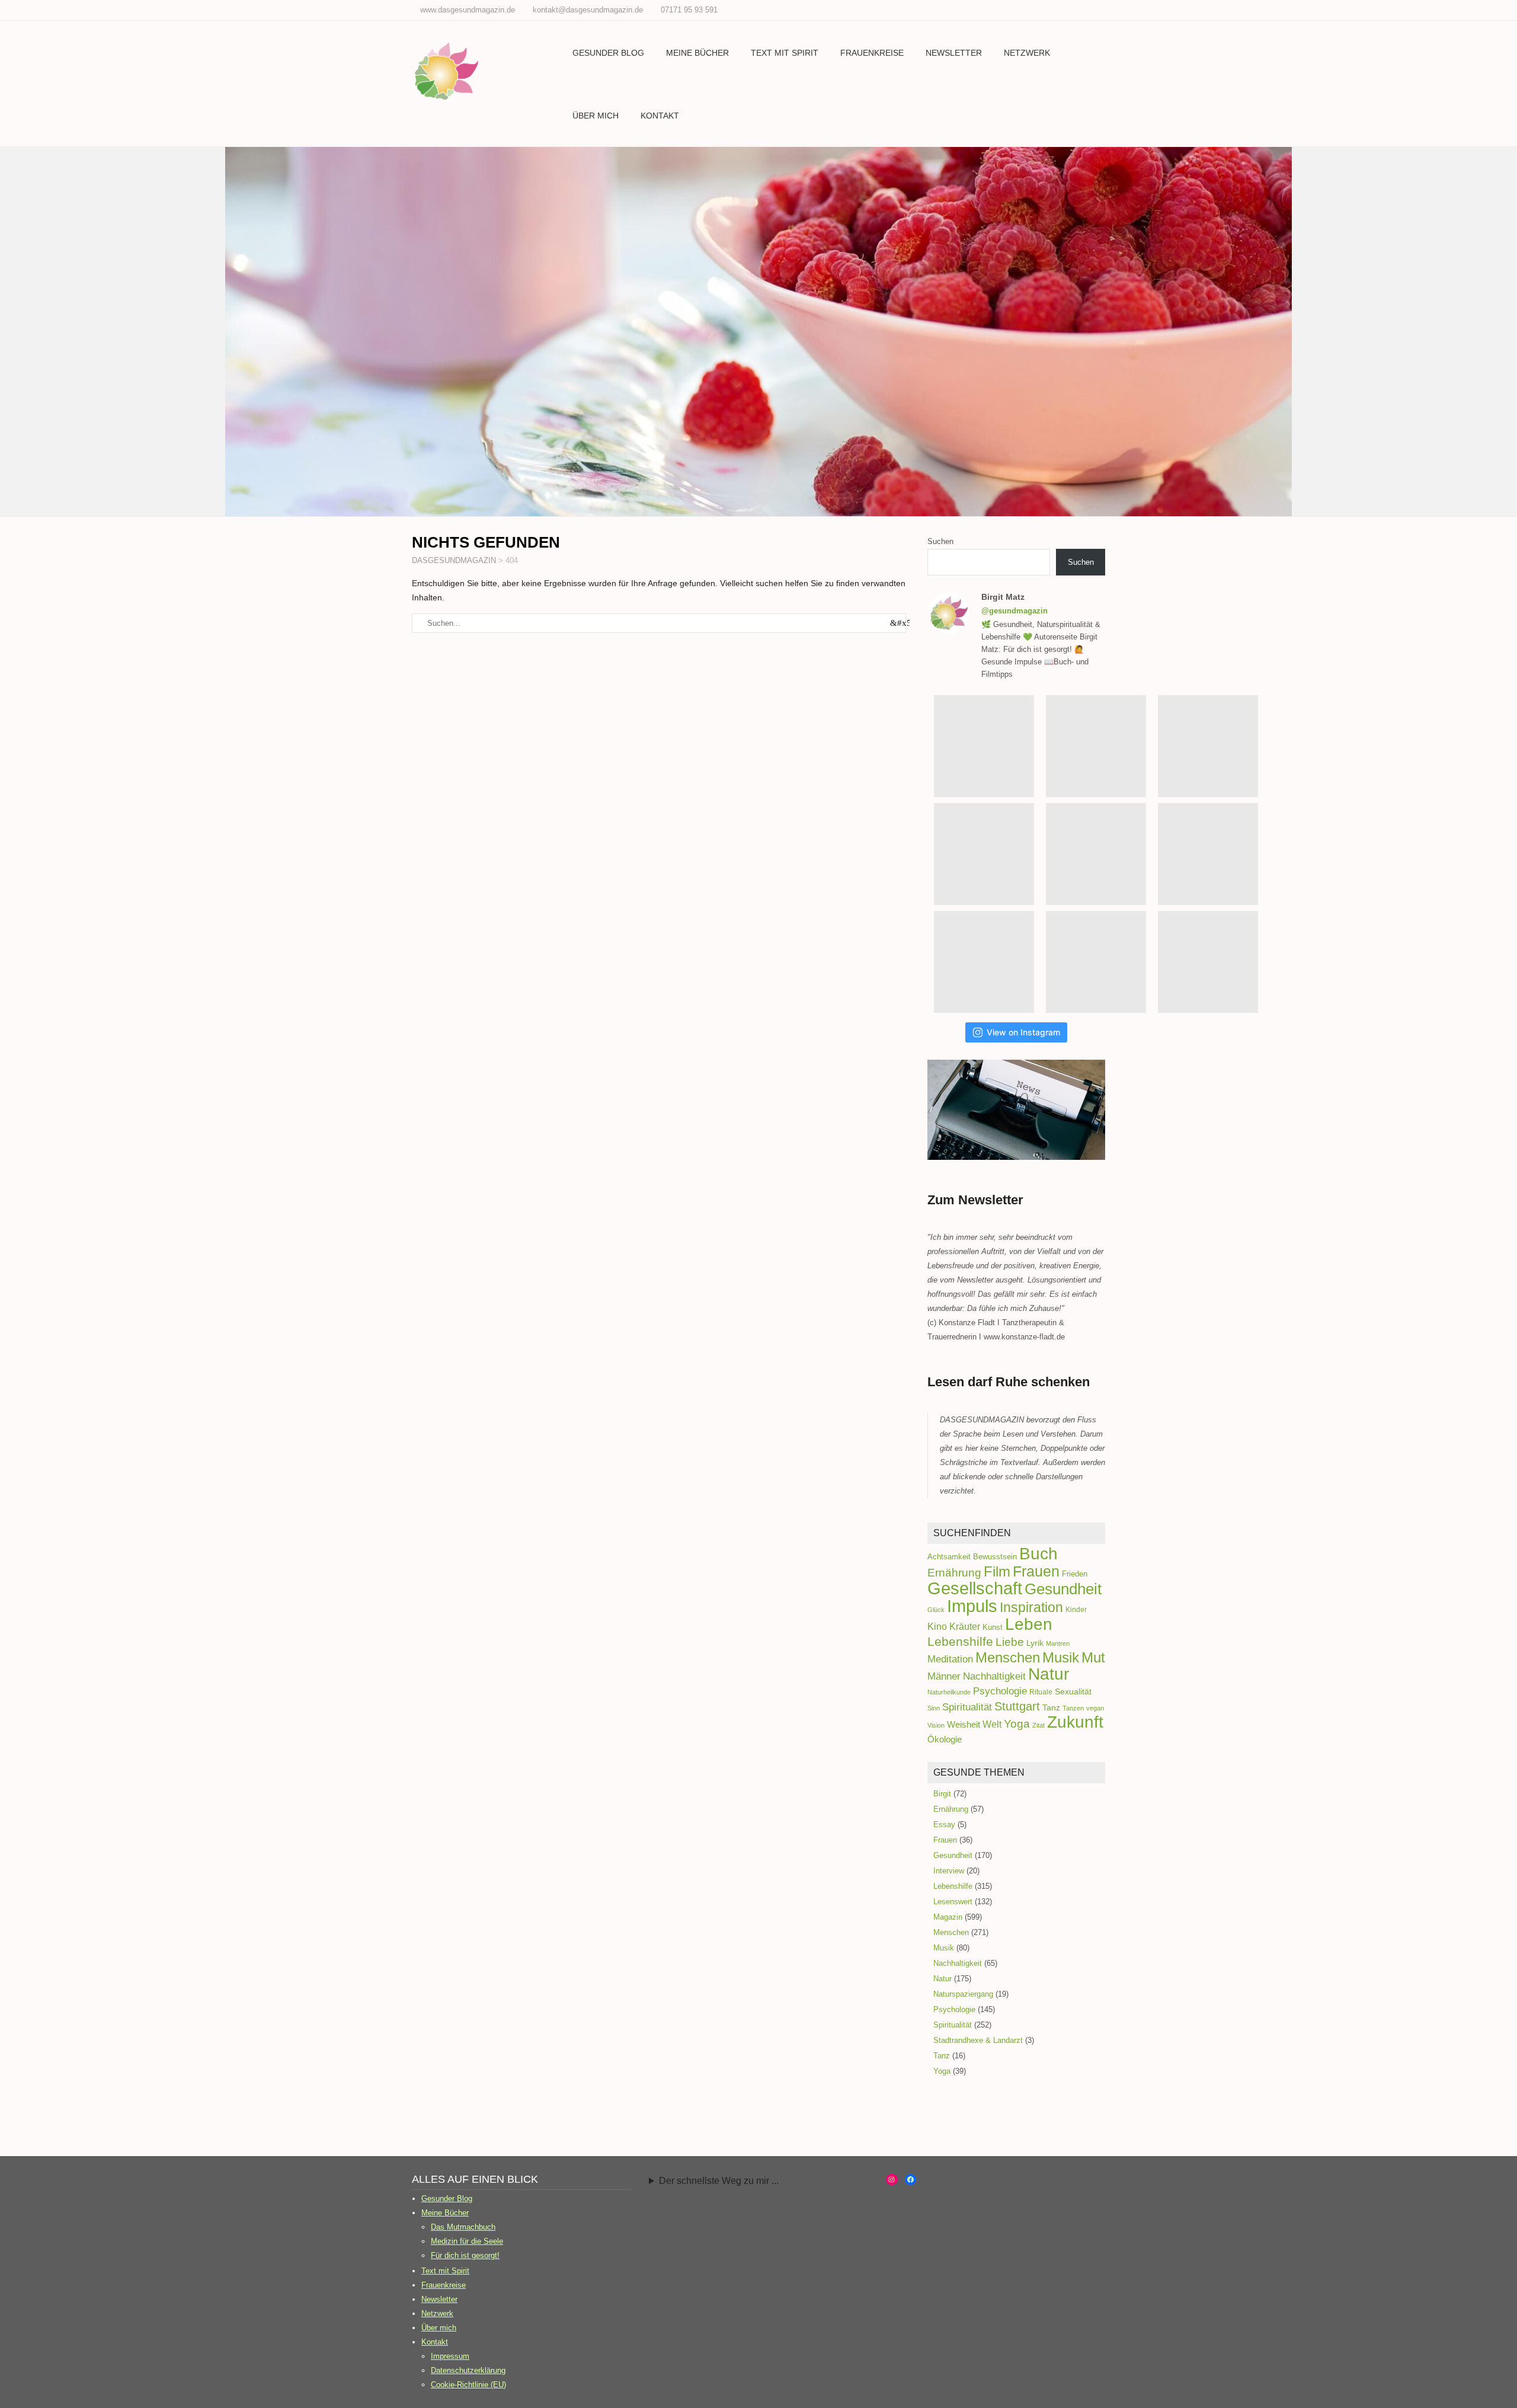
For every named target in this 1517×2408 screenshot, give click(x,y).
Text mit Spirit (785, 53)
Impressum (450, 2356)
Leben (1029, 1624)
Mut (1093, 1658)
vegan (1095, 1708)
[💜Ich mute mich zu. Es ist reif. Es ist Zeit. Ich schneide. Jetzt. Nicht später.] (1096, 854)
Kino (937, 1626)
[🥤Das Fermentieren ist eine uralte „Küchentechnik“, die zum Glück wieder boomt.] (1208, 854)
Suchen (940, 541)
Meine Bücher (697, 53)
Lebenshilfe (960, 1641)
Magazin (948, 1917)
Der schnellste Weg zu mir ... (719, 2181)
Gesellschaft (975, 1588)
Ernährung (954, 1573)
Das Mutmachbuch (463, 2227)
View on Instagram (1023, 1032)
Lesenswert (953, 1902)
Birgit (942, 1794)
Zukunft (1075, 1722)
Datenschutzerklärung (468, 2370)
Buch (1038, 1554)
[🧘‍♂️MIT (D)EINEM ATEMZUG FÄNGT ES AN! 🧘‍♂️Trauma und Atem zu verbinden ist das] (1208, 746)
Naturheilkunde (949, 1692)
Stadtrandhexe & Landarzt (978, 2040)
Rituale (1041, 1692)
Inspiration (1031, 1607)
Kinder (1076, 1610)
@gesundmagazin (1014, 611)
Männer (944, 1676)
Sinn (934, 1708)
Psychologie (1000, 1691)
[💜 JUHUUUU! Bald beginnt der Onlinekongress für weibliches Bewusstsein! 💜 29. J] (1096, 962)
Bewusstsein (995, 1557)
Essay (944, 1825)
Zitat (1038, 1725)
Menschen (1008, 1657)
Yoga (1017, 1724)
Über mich (596, 116)
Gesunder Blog (608, 53)
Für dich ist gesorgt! (465, 2255)
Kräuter (965, 1626)
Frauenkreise (872, 53)
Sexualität (1073, 1691)
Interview (949, 1871)
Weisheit (964, 1725)
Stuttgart (1017, 1706)
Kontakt (660, 116)
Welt (992, 1724)
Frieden (1075, 1574)
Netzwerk (1027, 53)
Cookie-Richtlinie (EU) (468, 2385)
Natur (1049, 1674)
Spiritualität (967, 1707)
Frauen (1036, 1571)
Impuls (972, 1606)
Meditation (950, 1659)
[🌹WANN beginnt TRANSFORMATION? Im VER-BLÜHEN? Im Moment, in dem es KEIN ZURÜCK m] (984, 854)
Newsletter (954, 53)
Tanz (1051, 1708)
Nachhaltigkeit (994, 1676)
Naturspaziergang (963, 1994)
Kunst (993, 1627)
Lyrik (1035, 1643)
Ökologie (945, 1739)
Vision (936, 1725)
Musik (1061, 1657)
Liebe (1010, 1642)
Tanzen (1073, 1708)
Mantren (1058, 1643)
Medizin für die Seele (467, 2241)
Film (997, 1571)
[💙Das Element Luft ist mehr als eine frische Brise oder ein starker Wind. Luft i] (984, 962)
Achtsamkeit (949, 1557)
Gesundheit (1063, 1589)
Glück (936, 1610)
